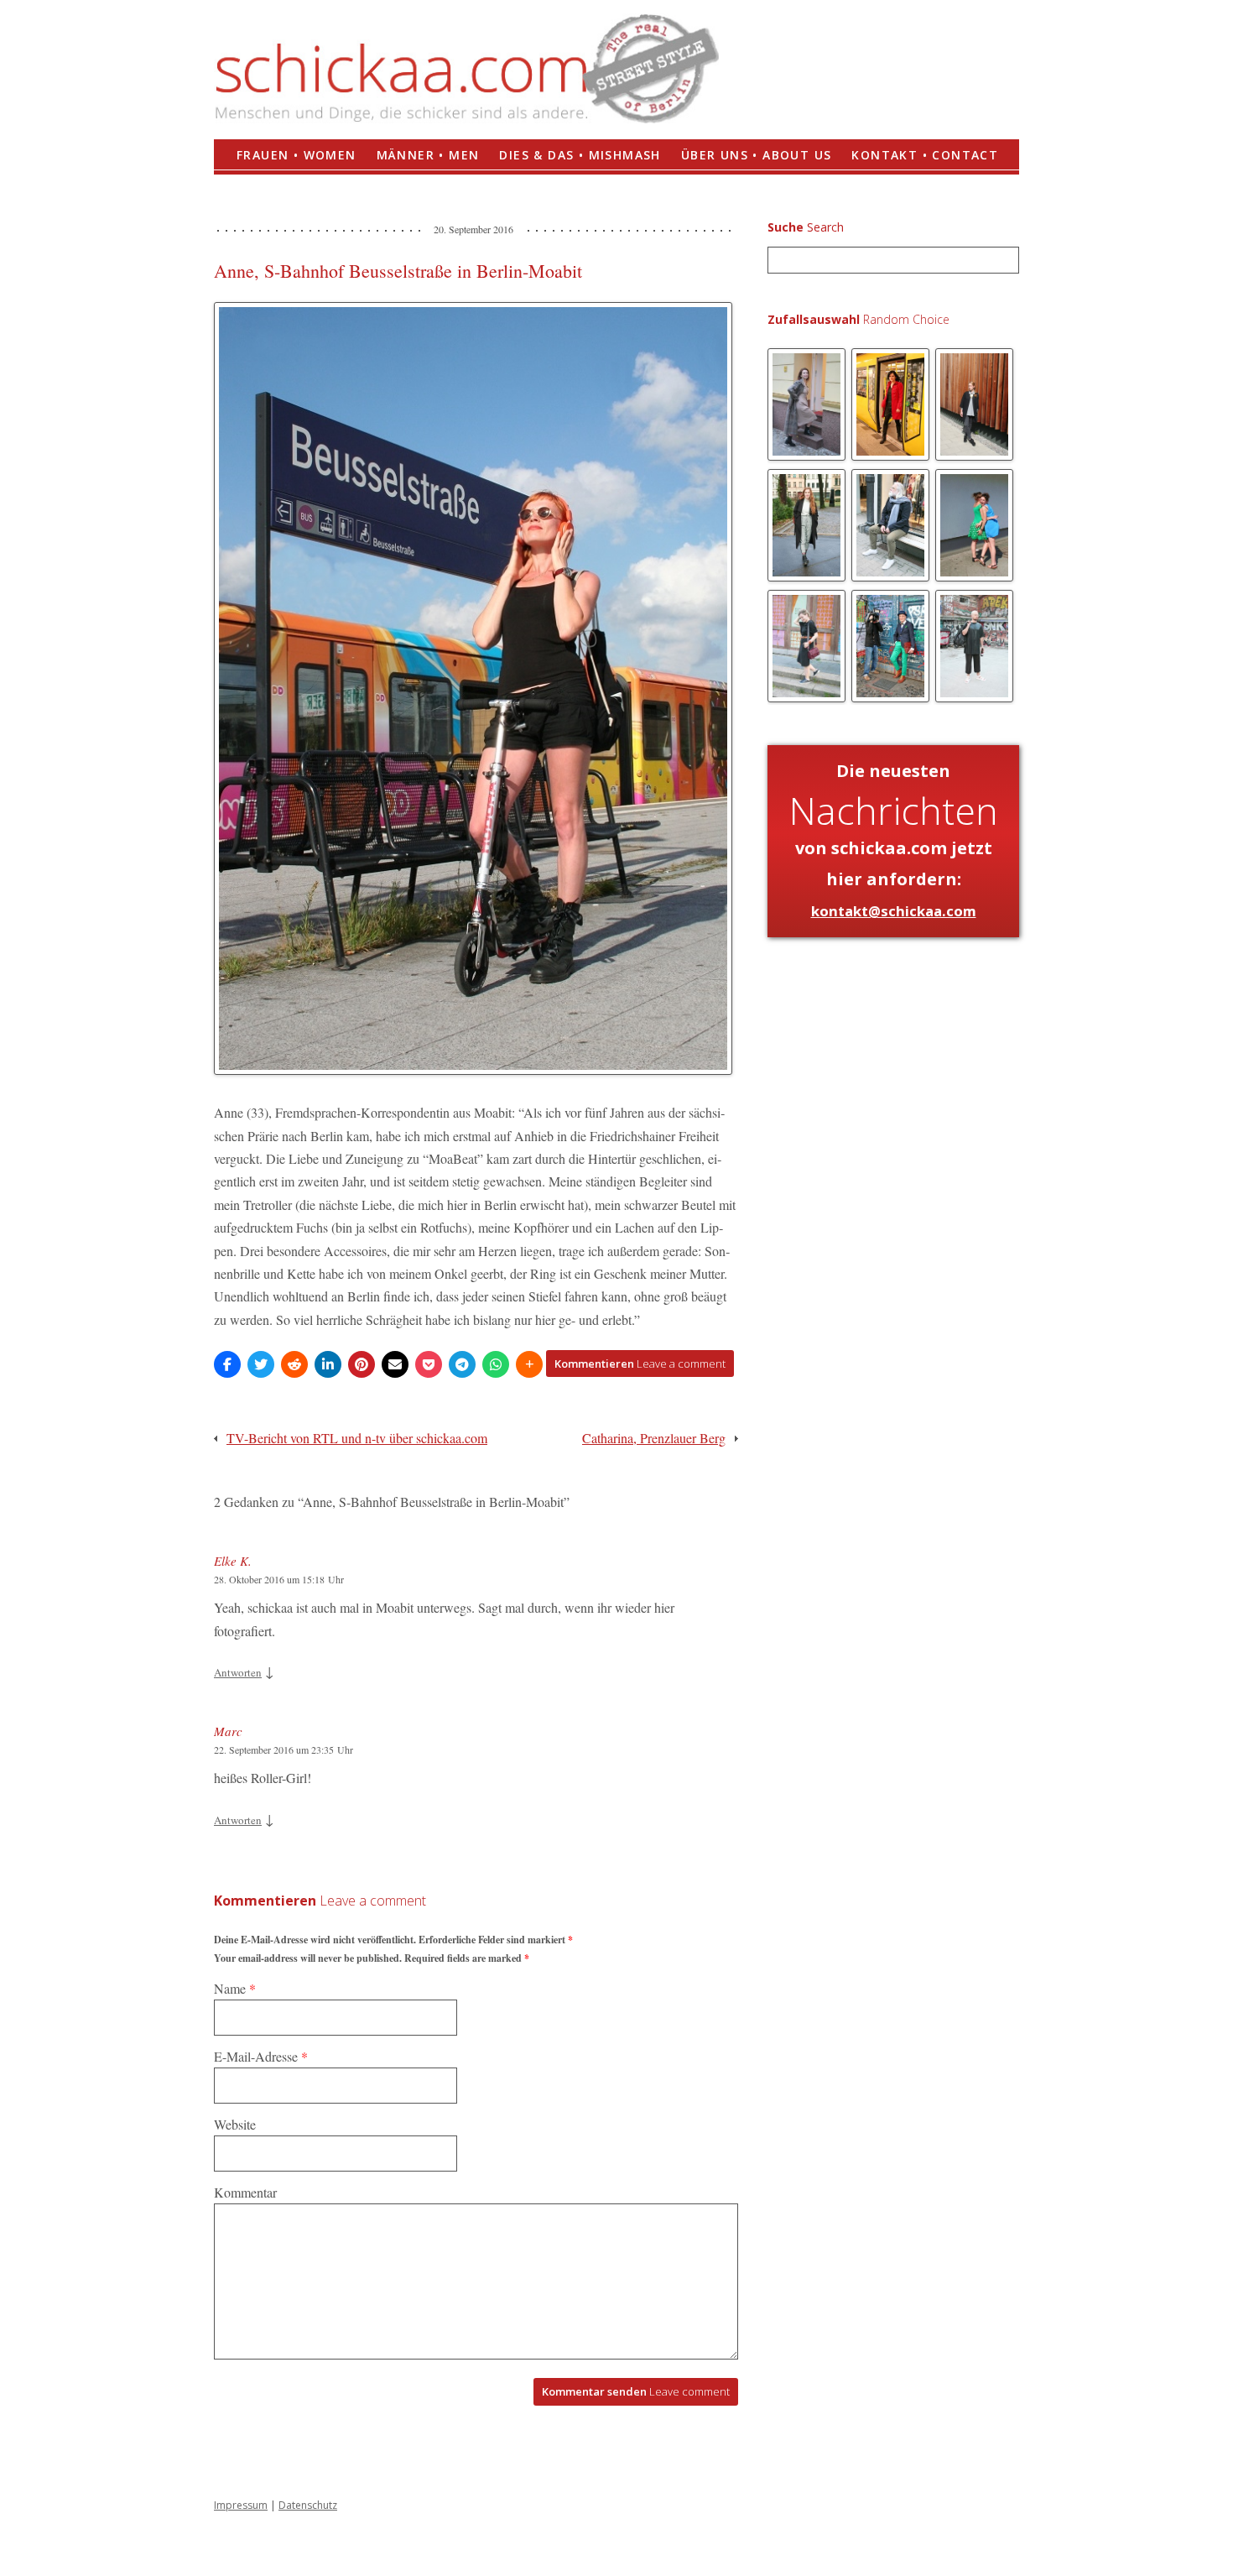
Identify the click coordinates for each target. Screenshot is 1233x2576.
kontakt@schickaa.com (894, 911)
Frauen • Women (297, 155)
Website (235, 2124)
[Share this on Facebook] (227, 1364)
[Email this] (395, 1364)
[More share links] (529, 1364)
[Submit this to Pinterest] (362, 1364)
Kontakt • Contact (925, 155)
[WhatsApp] (496, 1364)
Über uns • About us (757, 155)
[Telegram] (462, 1364)
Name (235, 1988)
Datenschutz (308, 2505)
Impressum (241, 2505)
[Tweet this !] (261, 1364)
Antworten (238, 1672)
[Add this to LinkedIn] (328, 1364)
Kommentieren (640, 1364)
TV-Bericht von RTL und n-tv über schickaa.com (357, 1438)
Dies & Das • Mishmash (580, 155)
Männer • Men (428, 155)
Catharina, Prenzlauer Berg (654, 1438)
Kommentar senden (636, 2391)
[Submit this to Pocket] (429, 1364)
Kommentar (245, 2192)
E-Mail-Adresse (261, 2056)
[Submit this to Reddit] (294, 1364)
